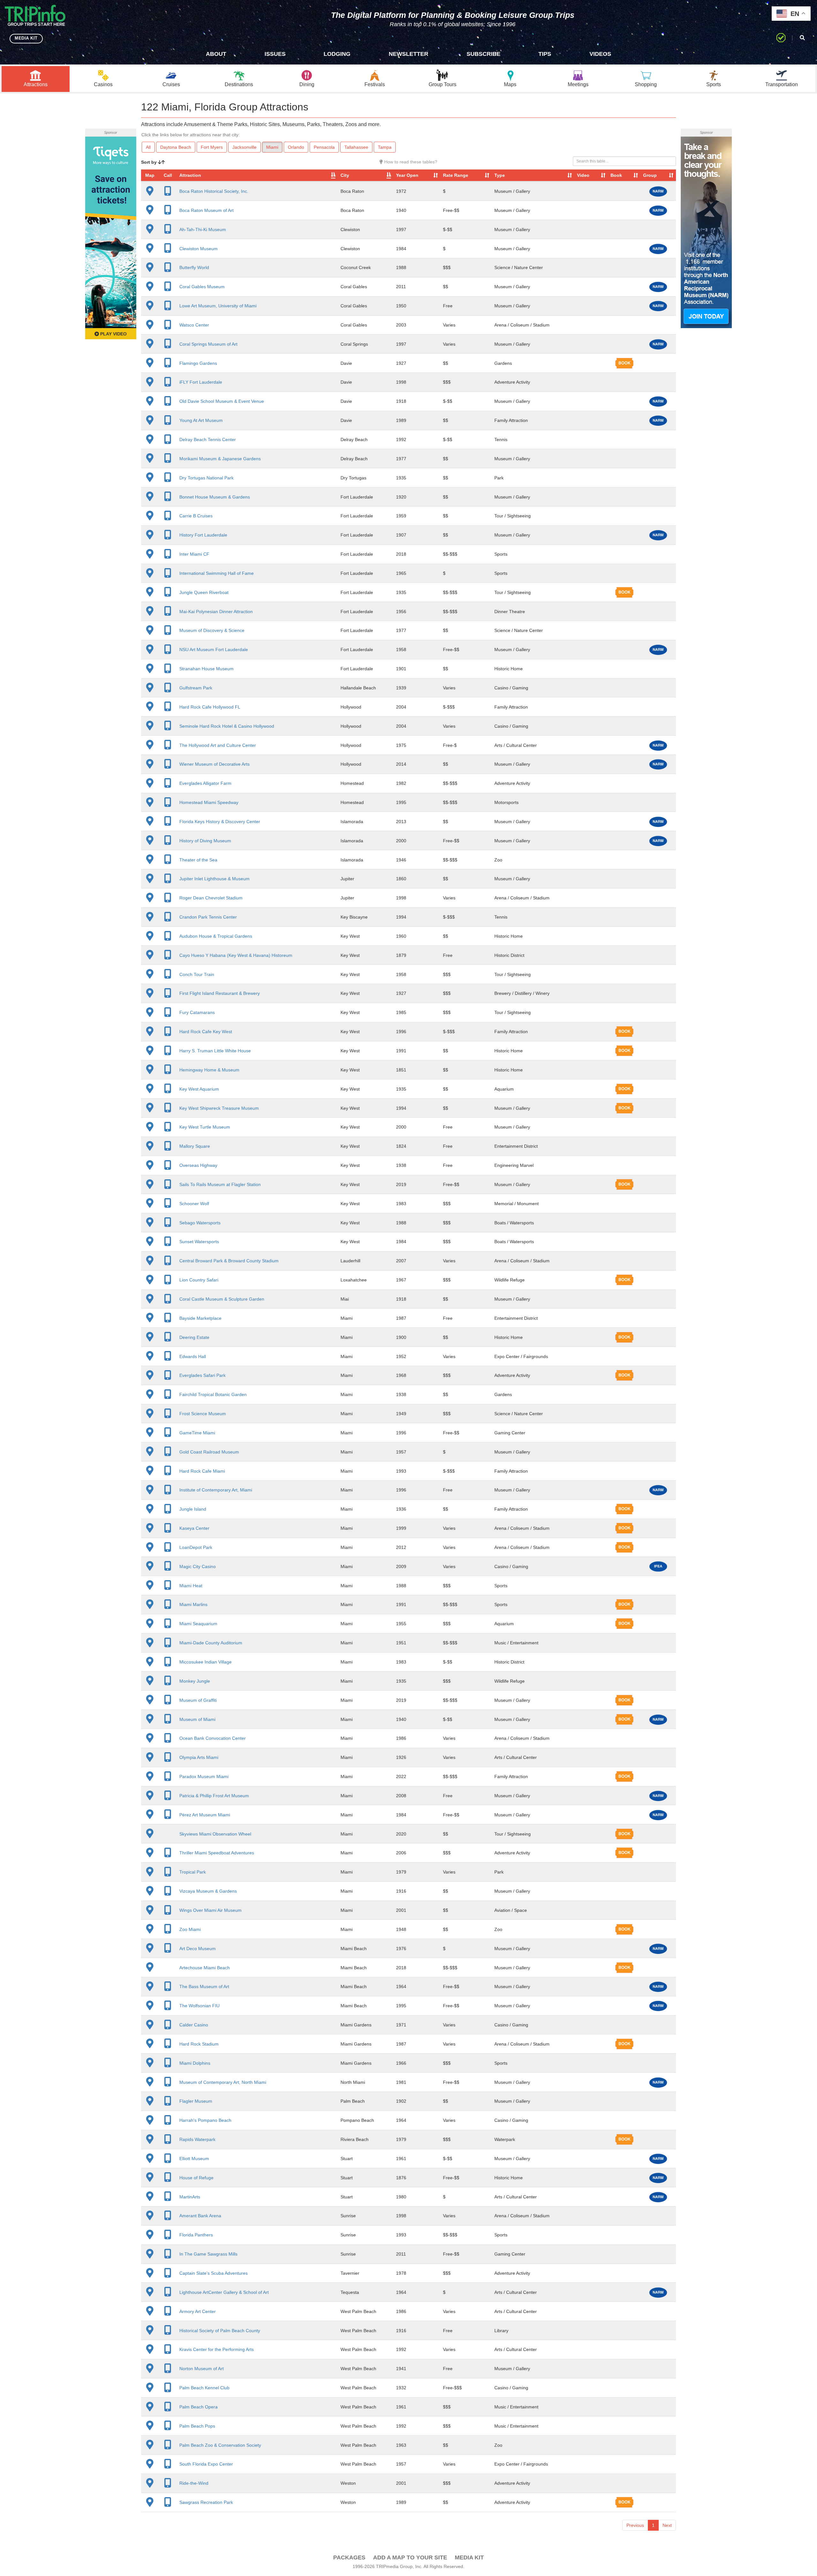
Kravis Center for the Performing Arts (217, 2349)
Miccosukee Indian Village (206, 1662)
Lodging (337, 54)
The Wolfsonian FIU (199, 2006)
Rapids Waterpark (197, 2139)
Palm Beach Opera (199, 2407)
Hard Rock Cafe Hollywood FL (210, 707)
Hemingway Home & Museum (209, 1070)
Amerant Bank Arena (200, 2216)
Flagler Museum (196, 2101)
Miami (272, 147)
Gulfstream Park (196, 688)
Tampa (385, 147)
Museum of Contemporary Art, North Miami (223, 2082)
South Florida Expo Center (206, 2464)
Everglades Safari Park (202, 1375)
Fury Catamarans (197, 1012)
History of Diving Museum (205, 841)
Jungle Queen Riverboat (204, 592)
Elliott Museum (194, 2159)
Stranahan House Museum (206, 669)
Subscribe (483, 54)
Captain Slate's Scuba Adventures (214, 2273)
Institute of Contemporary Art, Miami (216, 1490)
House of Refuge (196, 2178)
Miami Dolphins (195, 2063)
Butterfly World (194, 267)
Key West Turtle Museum (205, 1127)
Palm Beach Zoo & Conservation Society (220, 2445)
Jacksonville (244, 147)
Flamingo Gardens (198, 363)
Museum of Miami (197, 1719)
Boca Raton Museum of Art (206, 210)
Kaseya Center (194, 1528)
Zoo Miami (190, 1929)
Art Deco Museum (198, 1949)
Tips (545, 54)
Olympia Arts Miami (199, 1757)
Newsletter (408, 54)
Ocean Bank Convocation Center (213, 1738)
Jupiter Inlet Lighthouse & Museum (214, 879)
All (148, 147)
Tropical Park (193, 1872)
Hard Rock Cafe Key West (206, 1032)
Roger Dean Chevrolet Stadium (211, 898)
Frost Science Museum (203, 1414)
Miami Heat (191, 1586)
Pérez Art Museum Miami (205, 1815)
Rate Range (456, 175)
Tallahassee (356, 147)
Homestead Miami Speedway (209, 802)
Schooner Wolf (194, 1204)
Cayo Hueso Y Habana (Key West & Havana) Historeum (236, 955)
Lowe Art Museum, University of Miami (218, 306)
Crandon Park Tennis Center (208, 917)
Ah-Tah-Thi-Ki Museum (203, 229)
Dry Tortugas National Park (206, 478)
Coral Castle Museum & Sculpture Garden (222, 1299)
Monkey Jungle (195, 1681)
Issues (275, 54)
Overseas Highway (198, 1165)
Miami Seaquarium (198, 1624)
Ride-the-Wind (194, 2483)
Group (650, 175)
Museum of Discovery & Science (212, 630)
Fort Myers (212, 147)
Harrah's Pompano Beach (205, 2120)
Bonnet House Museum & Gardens (215, 497)
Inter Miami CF (194, 554)
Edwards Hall (193, 1356)
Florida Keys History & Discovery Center (220, 822)
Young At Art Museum (201, 420)
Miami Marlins (193, 1604)
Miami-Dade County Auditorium (211, 1643)
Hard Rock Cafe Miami (202, 1471)
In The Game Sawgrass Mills (208, 2254)
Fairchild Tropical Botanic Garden (213, 1394)
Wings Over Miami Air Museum (210, 1910)
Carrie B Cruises (196, 516)
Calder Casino (194, 2025)
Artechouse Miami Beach (205, 1968)
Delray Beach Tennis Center (208, 439)
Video (583, 175)
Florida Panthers (196, 2235)
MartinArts (190, 2197)
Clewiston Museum (199, 249)
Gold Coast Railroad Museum (209, 1452)
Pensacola (324, 147)
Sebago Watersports (200, 1223)
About (216, 54)
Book (616, 175)
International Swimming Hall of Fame (217, 573)
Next (667, 2525)
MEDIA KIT (26, 38)
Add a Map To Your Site (410, 2557)
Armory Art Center (198, 2311)
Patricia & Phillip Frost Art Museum (214, 1796)
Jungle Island (193, 1509)
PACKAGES (349, 2557)
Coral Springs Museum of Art (208, 344)
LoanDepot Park (196, 1547)
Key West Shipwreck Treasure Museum (219, 1108)
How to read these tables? (410, 162)
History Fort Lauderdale (203, 535)
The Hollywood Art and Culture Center (218, 745)
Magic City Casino (198, 1566)
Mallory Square (195, 1146)
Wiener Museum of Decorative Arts (214, 764)
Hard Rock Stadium (199, 2044)
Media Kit (469, 2557)
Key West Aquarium (199, 1089)
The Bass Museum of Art (204, 1986)
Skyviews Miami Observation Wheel (215, 1834)
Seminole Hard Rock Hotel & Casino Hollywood (227, 726)
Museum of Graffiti (198, 1700)
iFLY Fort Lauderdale (201, 382)
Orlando (296, 147)
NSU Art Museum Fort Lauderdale (214, 650)
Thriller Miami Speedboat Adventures (217, 1853)
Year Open (407, 175)
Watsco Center (194, 325)
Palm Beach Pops (197, 2426)
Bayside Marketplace (200, 1318)
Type (500, 175)
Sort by (150, 162)
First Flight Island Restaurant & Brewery (220, 993)
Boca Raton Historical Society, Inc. (214, 191)
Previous (635, 2525)
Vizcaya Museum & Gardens (208, 1891)
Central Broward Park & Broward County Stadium (229, 1261)
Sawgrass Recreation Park (206, 2502)
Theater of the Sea (198, 860)
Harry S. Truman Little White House (215, 1051)
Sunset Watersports (199, 1242)
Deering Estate (194, 1337)
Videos (600, 54)
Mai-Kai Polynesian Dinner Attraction (216, 612)
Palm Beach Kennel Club (204, 2388)
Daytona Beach (176, 147)
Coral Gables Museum (202, 287)
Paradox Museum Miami (204, 1776)
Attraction (190, 175)
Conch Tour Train (197, 974)
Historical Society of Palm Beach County (220, 2331)
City (345, 175)
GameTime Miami (197, 1433)
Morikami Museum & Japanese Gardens (220, 459)
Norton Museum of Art (202, 2369)
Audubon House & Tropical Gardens (216, 936)
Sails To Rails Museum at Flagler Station (220, 1184)
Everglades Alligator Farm (205, 783)
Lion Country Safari (199, 1280)
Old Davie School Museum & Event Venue (222, 401)
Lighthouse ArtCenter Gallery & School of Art (224, 2292)
